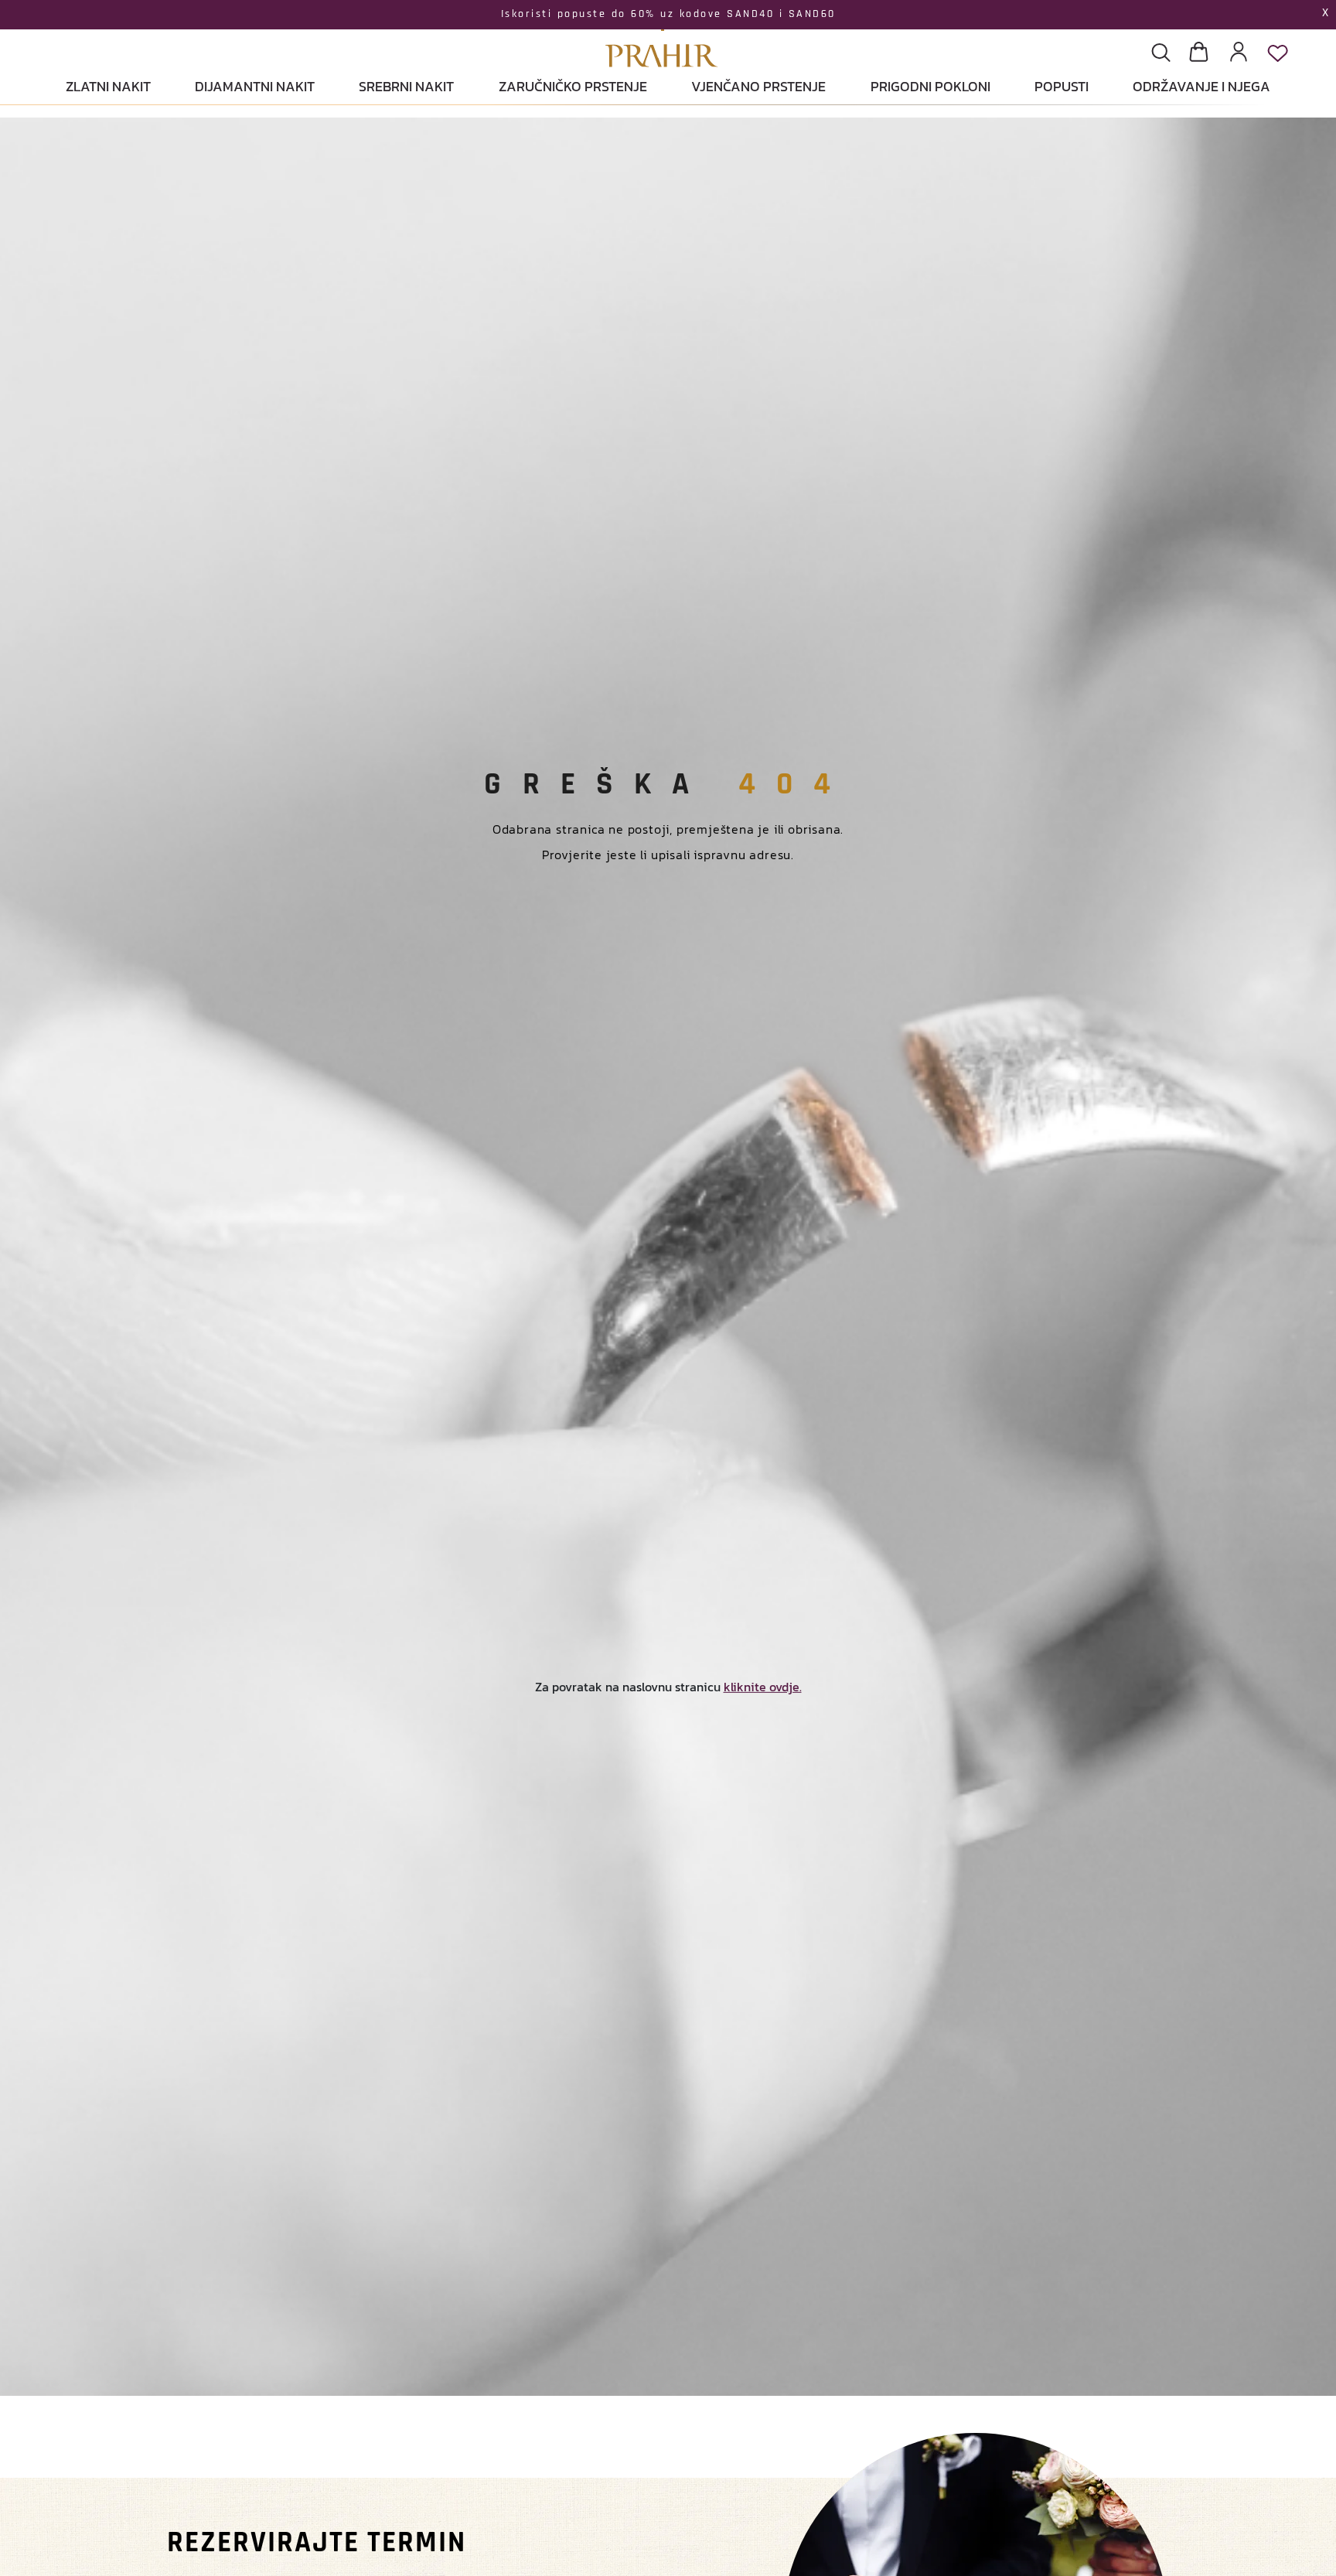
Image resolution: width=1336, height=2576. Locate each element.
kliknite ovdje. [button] (763, 1687)
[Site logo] (662, 36)
